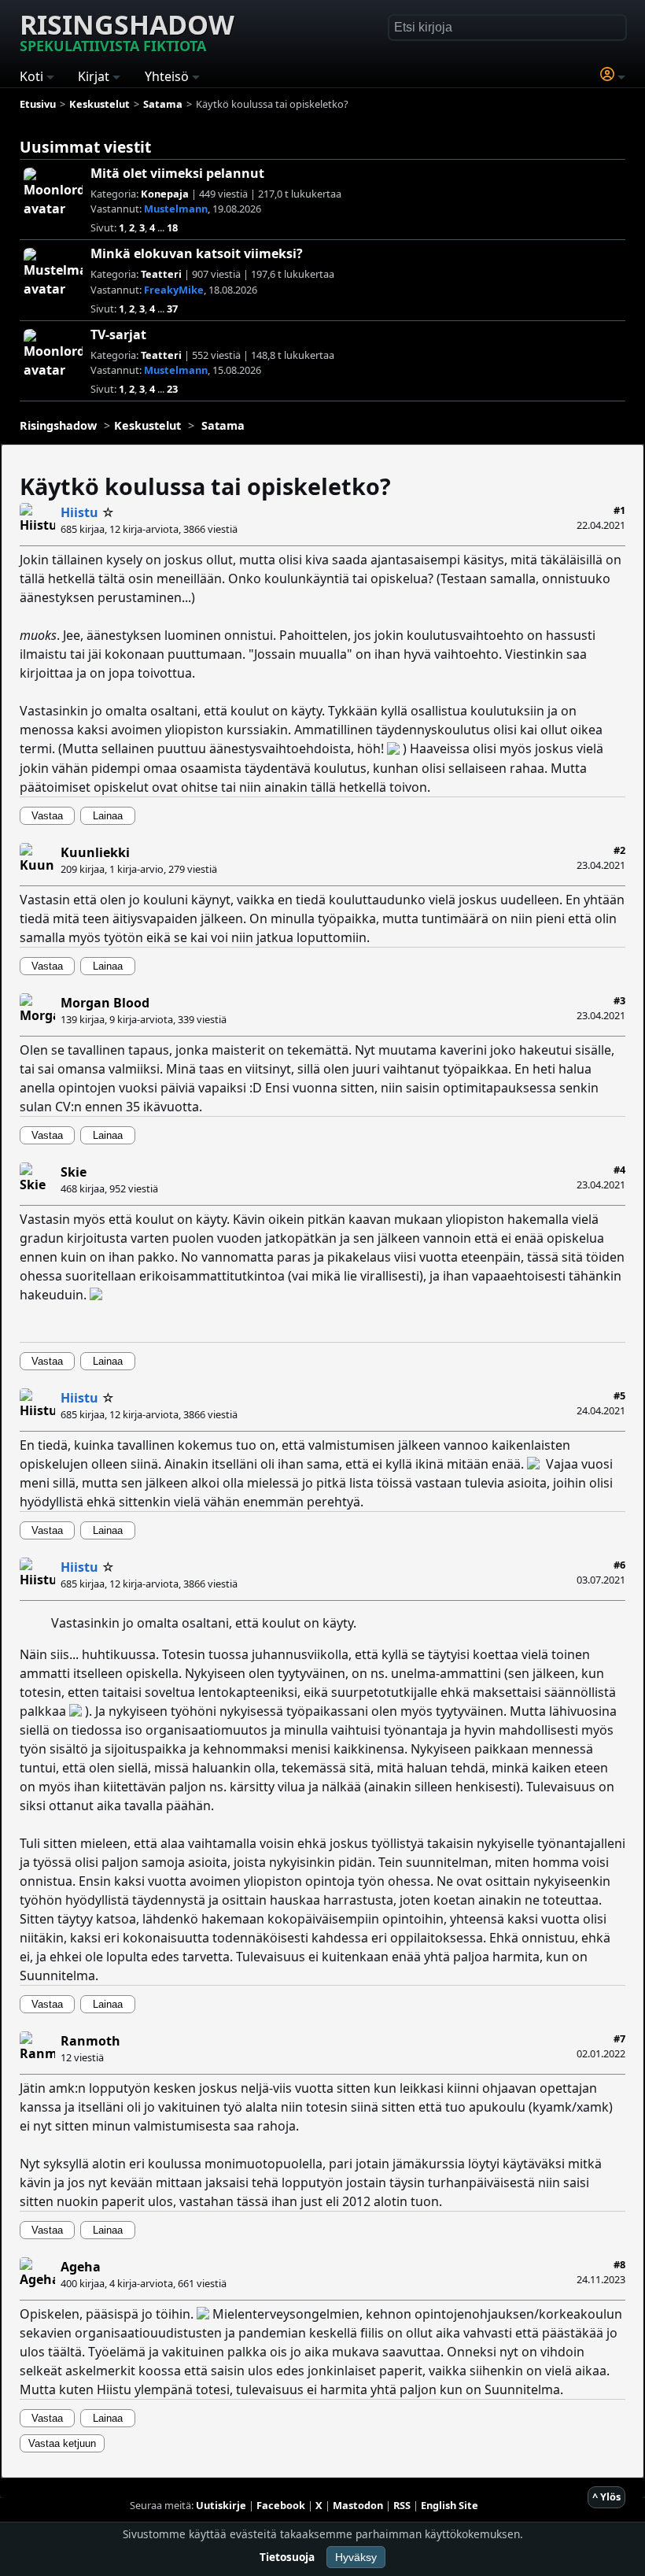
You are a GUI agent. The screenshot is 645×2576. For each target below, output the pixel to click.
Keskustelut (147, 425)
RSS (402, 2505)
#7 (619, 2038)
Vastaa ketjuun (62, 2443)
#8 (619, 2264)
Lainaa (108, 816)
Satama (223, 425)
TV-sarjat (118, 334)
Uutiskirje (221, 2505)
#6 (619, 1565)
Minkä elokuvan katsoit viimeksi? (197, 253)
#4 (619, 1170)
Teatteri (161, 274)
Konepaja (165, 194)
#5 (619, 1395)
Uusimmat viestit (85, 147)
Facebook (281, 2505)
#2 (619, 850)
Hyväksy (356, 2557)
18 (172, 227)
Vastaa (47, 816)
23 (172, 389)
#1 (619, 510)
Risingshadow (127, 31)
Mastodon (358, 2505)
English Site (450, 2505)
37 (172, 309)
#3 (619, 1000)
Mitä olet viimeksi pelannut (177, 173)
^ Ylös (606, 2497)
